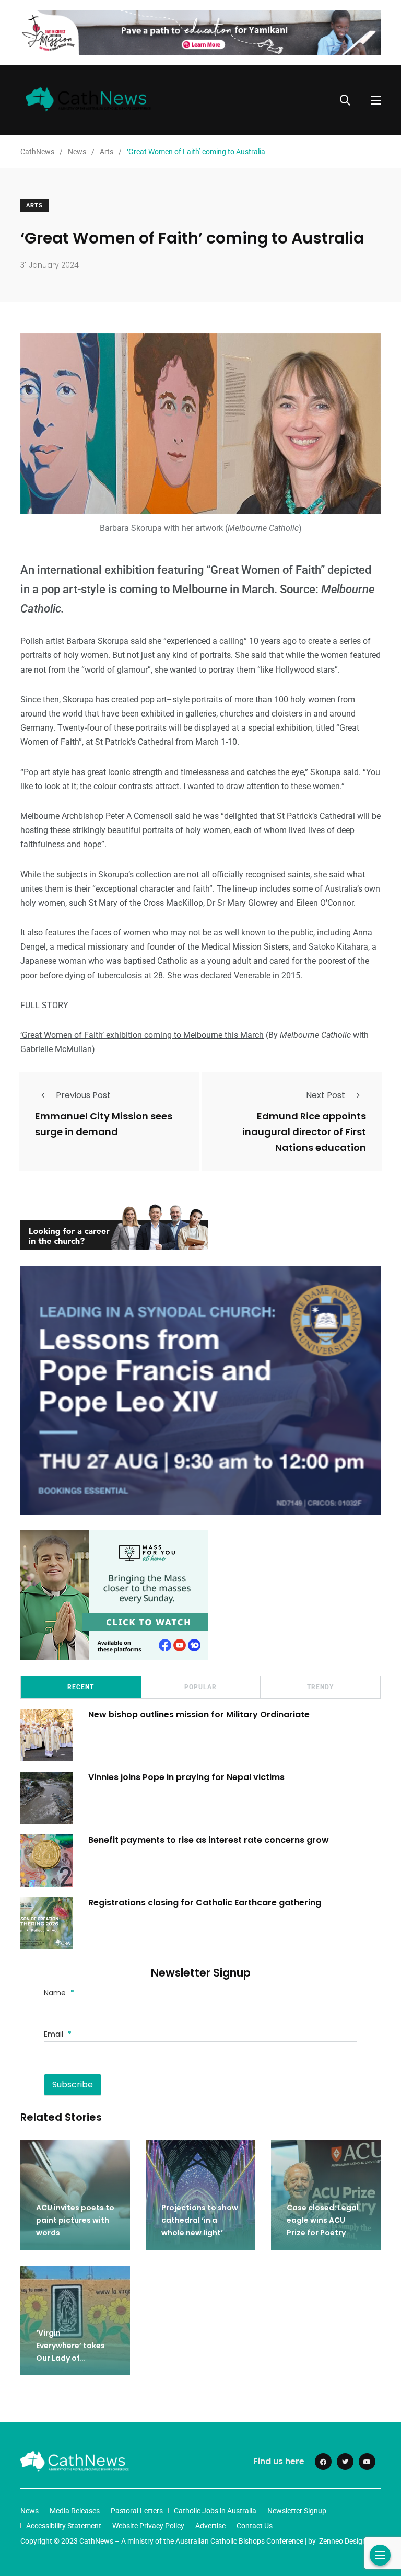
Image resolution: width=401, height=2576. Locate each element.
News (30, 2511)
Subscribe (73, 2084)
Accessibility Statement (64, 2526)
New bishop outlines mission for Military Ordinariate (200, 1714)
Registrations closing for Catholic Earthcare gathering (205, 1903)
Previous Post (83, 1095)
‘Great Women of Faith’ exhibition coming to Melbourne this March (142, 1035)
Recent (81, 1687)
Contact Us (255, 2526)
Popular (200, 1687)
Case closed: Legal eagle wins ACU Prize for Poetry (323, 2220)
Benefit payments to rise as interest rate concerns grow (209, 1840)
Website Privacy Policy (148, 2526)
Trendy (320, 1687)
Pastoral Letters (137, 2511)
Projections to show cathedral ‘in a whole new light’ (200, 2220)
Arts (34, 206)
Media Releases (75, 2511)
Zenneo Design (343, 2541)
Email (58, 2034)
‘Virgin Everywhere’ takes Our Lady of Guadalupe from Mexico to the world (74, 2358)
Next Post (326, 1095)
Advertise (210, 2526)
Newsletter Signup (297, 2511)
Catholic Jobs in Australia (215, 2511)
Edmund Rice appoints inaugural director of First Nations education (304, 1132)
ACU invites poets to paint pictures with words (75, 2220)
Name (59, 1993)
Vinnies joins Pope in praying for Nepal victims (186, 1777)
